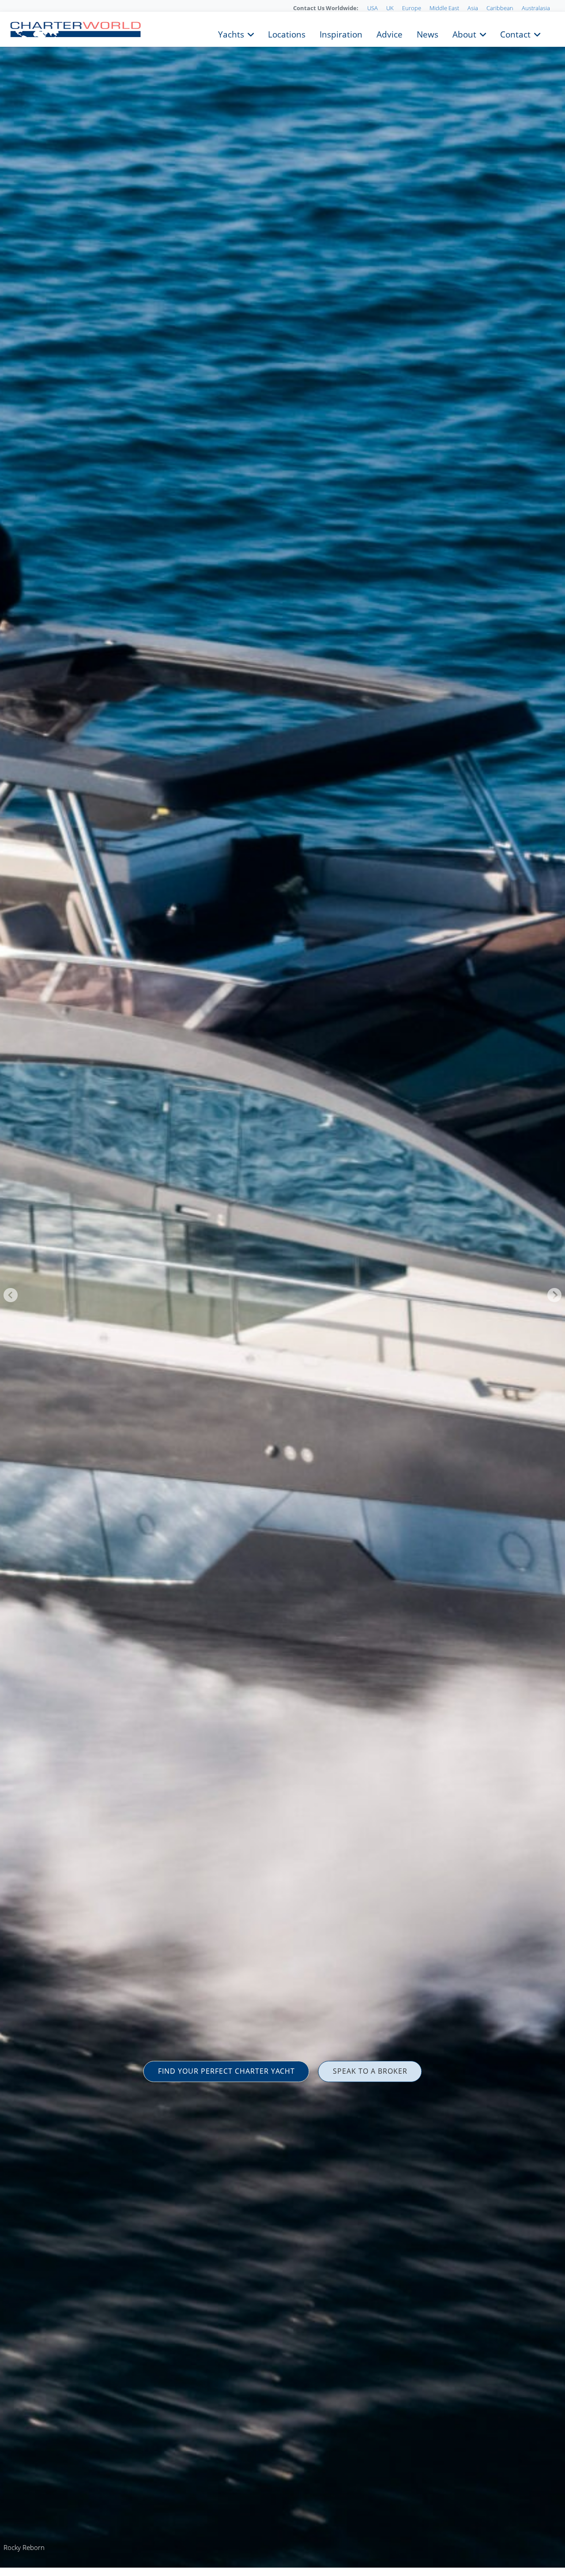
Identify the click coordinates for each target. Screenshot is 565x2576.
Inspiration (341, 34)
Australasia (536, 8)
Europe (412, 8)
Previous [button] (11, 1295)
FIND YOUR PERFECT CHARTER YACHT (226, 2071)
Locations (287, 34)
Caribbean (500, 8)
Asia (473, 8)
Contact (515, 34)
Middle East (444, 8)
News (428, 34)
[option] (282, 1288)
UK (390, 8)
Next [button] (554, 1295)
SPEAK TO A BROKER (370, 2071)
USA (373, 8)
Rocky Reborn (24, 2547)
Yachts (231, 34)
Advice (390, 34)
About (464, 34)
